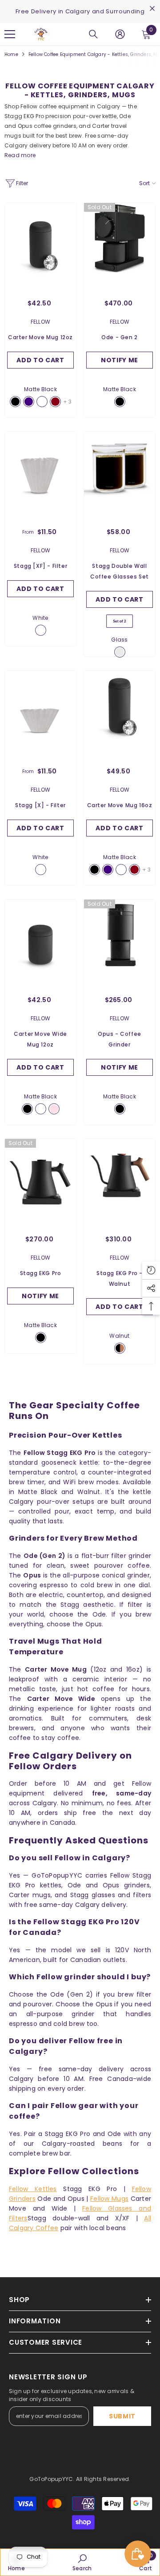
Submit (122, 2416)
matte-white (42, 402)
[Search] (93, 34)
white (41, 630)
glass (120, 652)
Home (11, 54)
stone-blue (29, 402)
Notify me (120, 360)
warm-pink (54, 1109)
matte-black (15, 402)
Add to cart (40, 360)
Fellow (40, 322)
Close (152, 9)
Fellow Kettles (33, 2189)
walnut (120, 1348)
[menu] (10, 34)
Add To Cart (40, 589)
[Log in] (120, 34)
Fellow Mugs (109, 2199)
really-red (55, 402)
